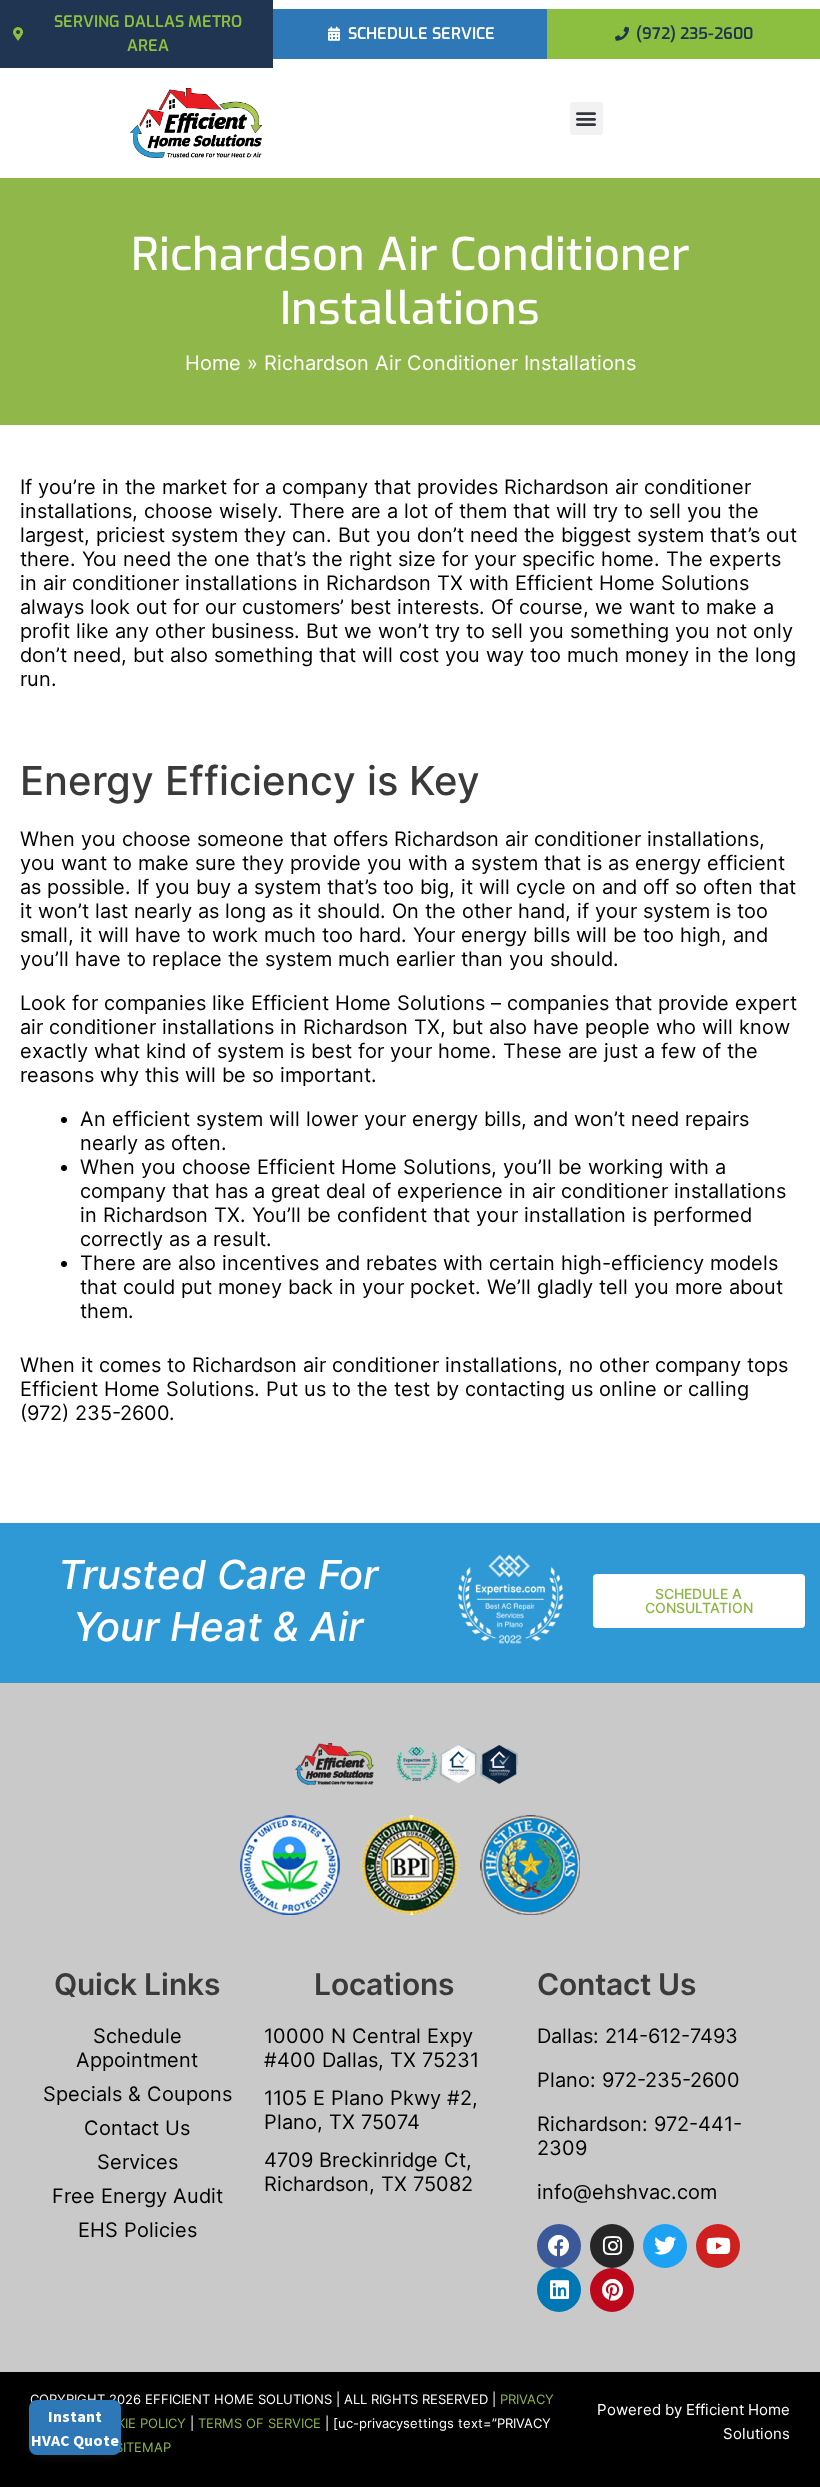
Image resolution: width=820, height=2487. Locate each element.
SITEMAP (143, 2447)
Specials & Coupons (137, 2094)
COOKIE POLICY (137, 2423)
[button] (586, 118)
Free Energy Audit (137, 2196)
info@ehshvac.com (627, 2192)
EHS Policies (137, 2230)
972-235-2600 (671, 2080)
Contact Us (137, 2128)
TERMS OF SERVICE (259, 2423)
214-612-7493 (671, 2036)
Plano (563, 2080)
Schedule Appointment (137, 2048)
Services (137, 2162)
